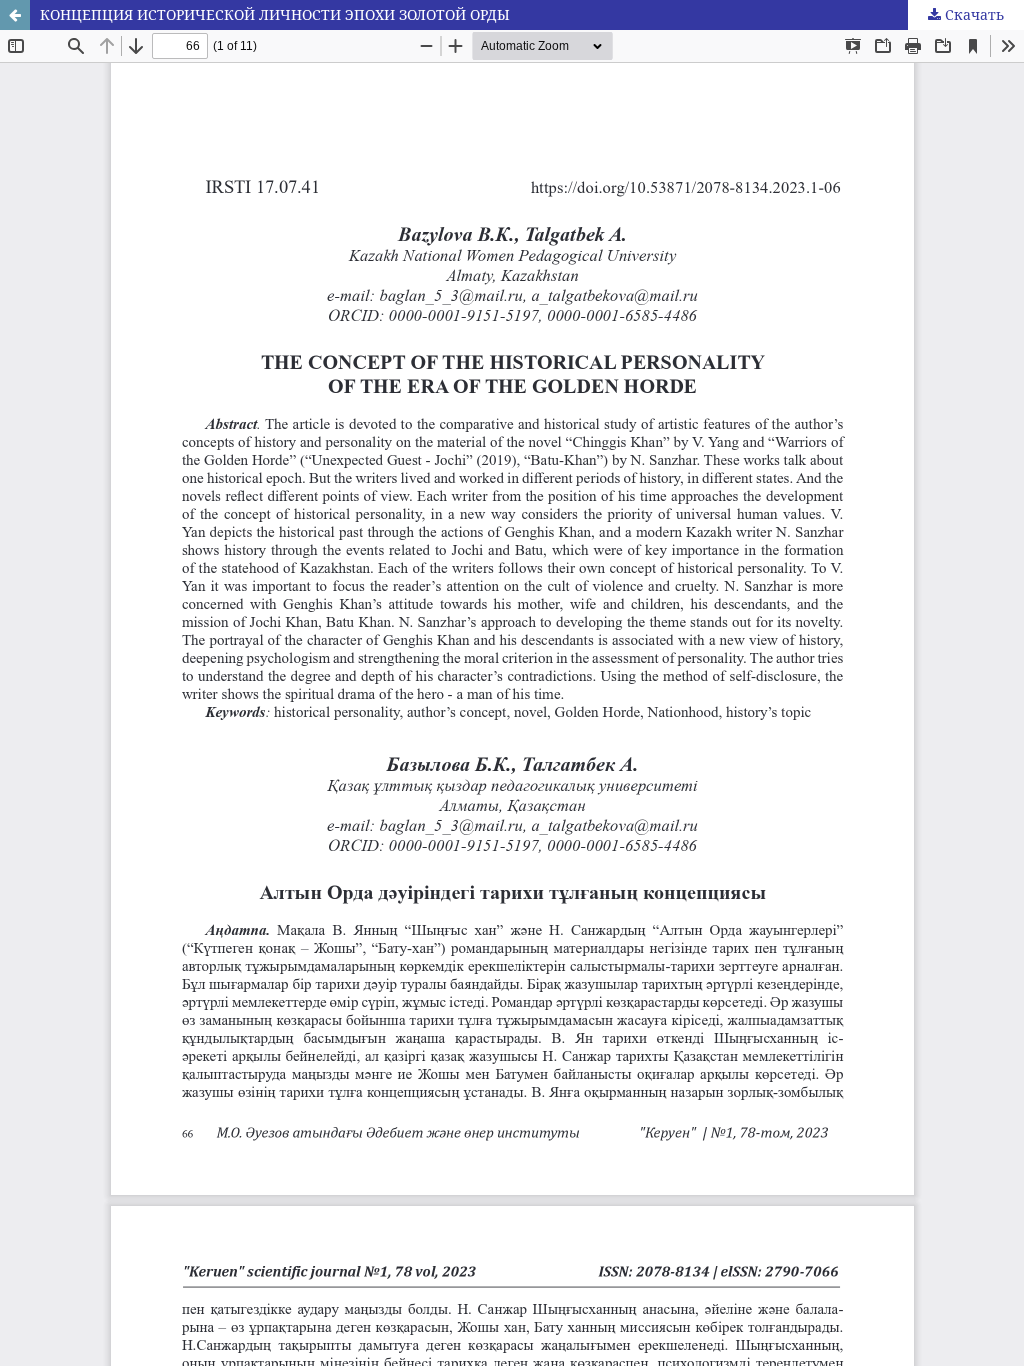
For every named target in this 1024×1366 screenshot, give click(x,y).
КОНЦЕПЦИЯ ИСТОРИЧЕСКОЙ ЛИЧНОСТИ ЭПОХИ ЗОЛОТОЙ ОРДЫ (275, 14)
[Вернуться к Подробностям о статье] (15, 15)
